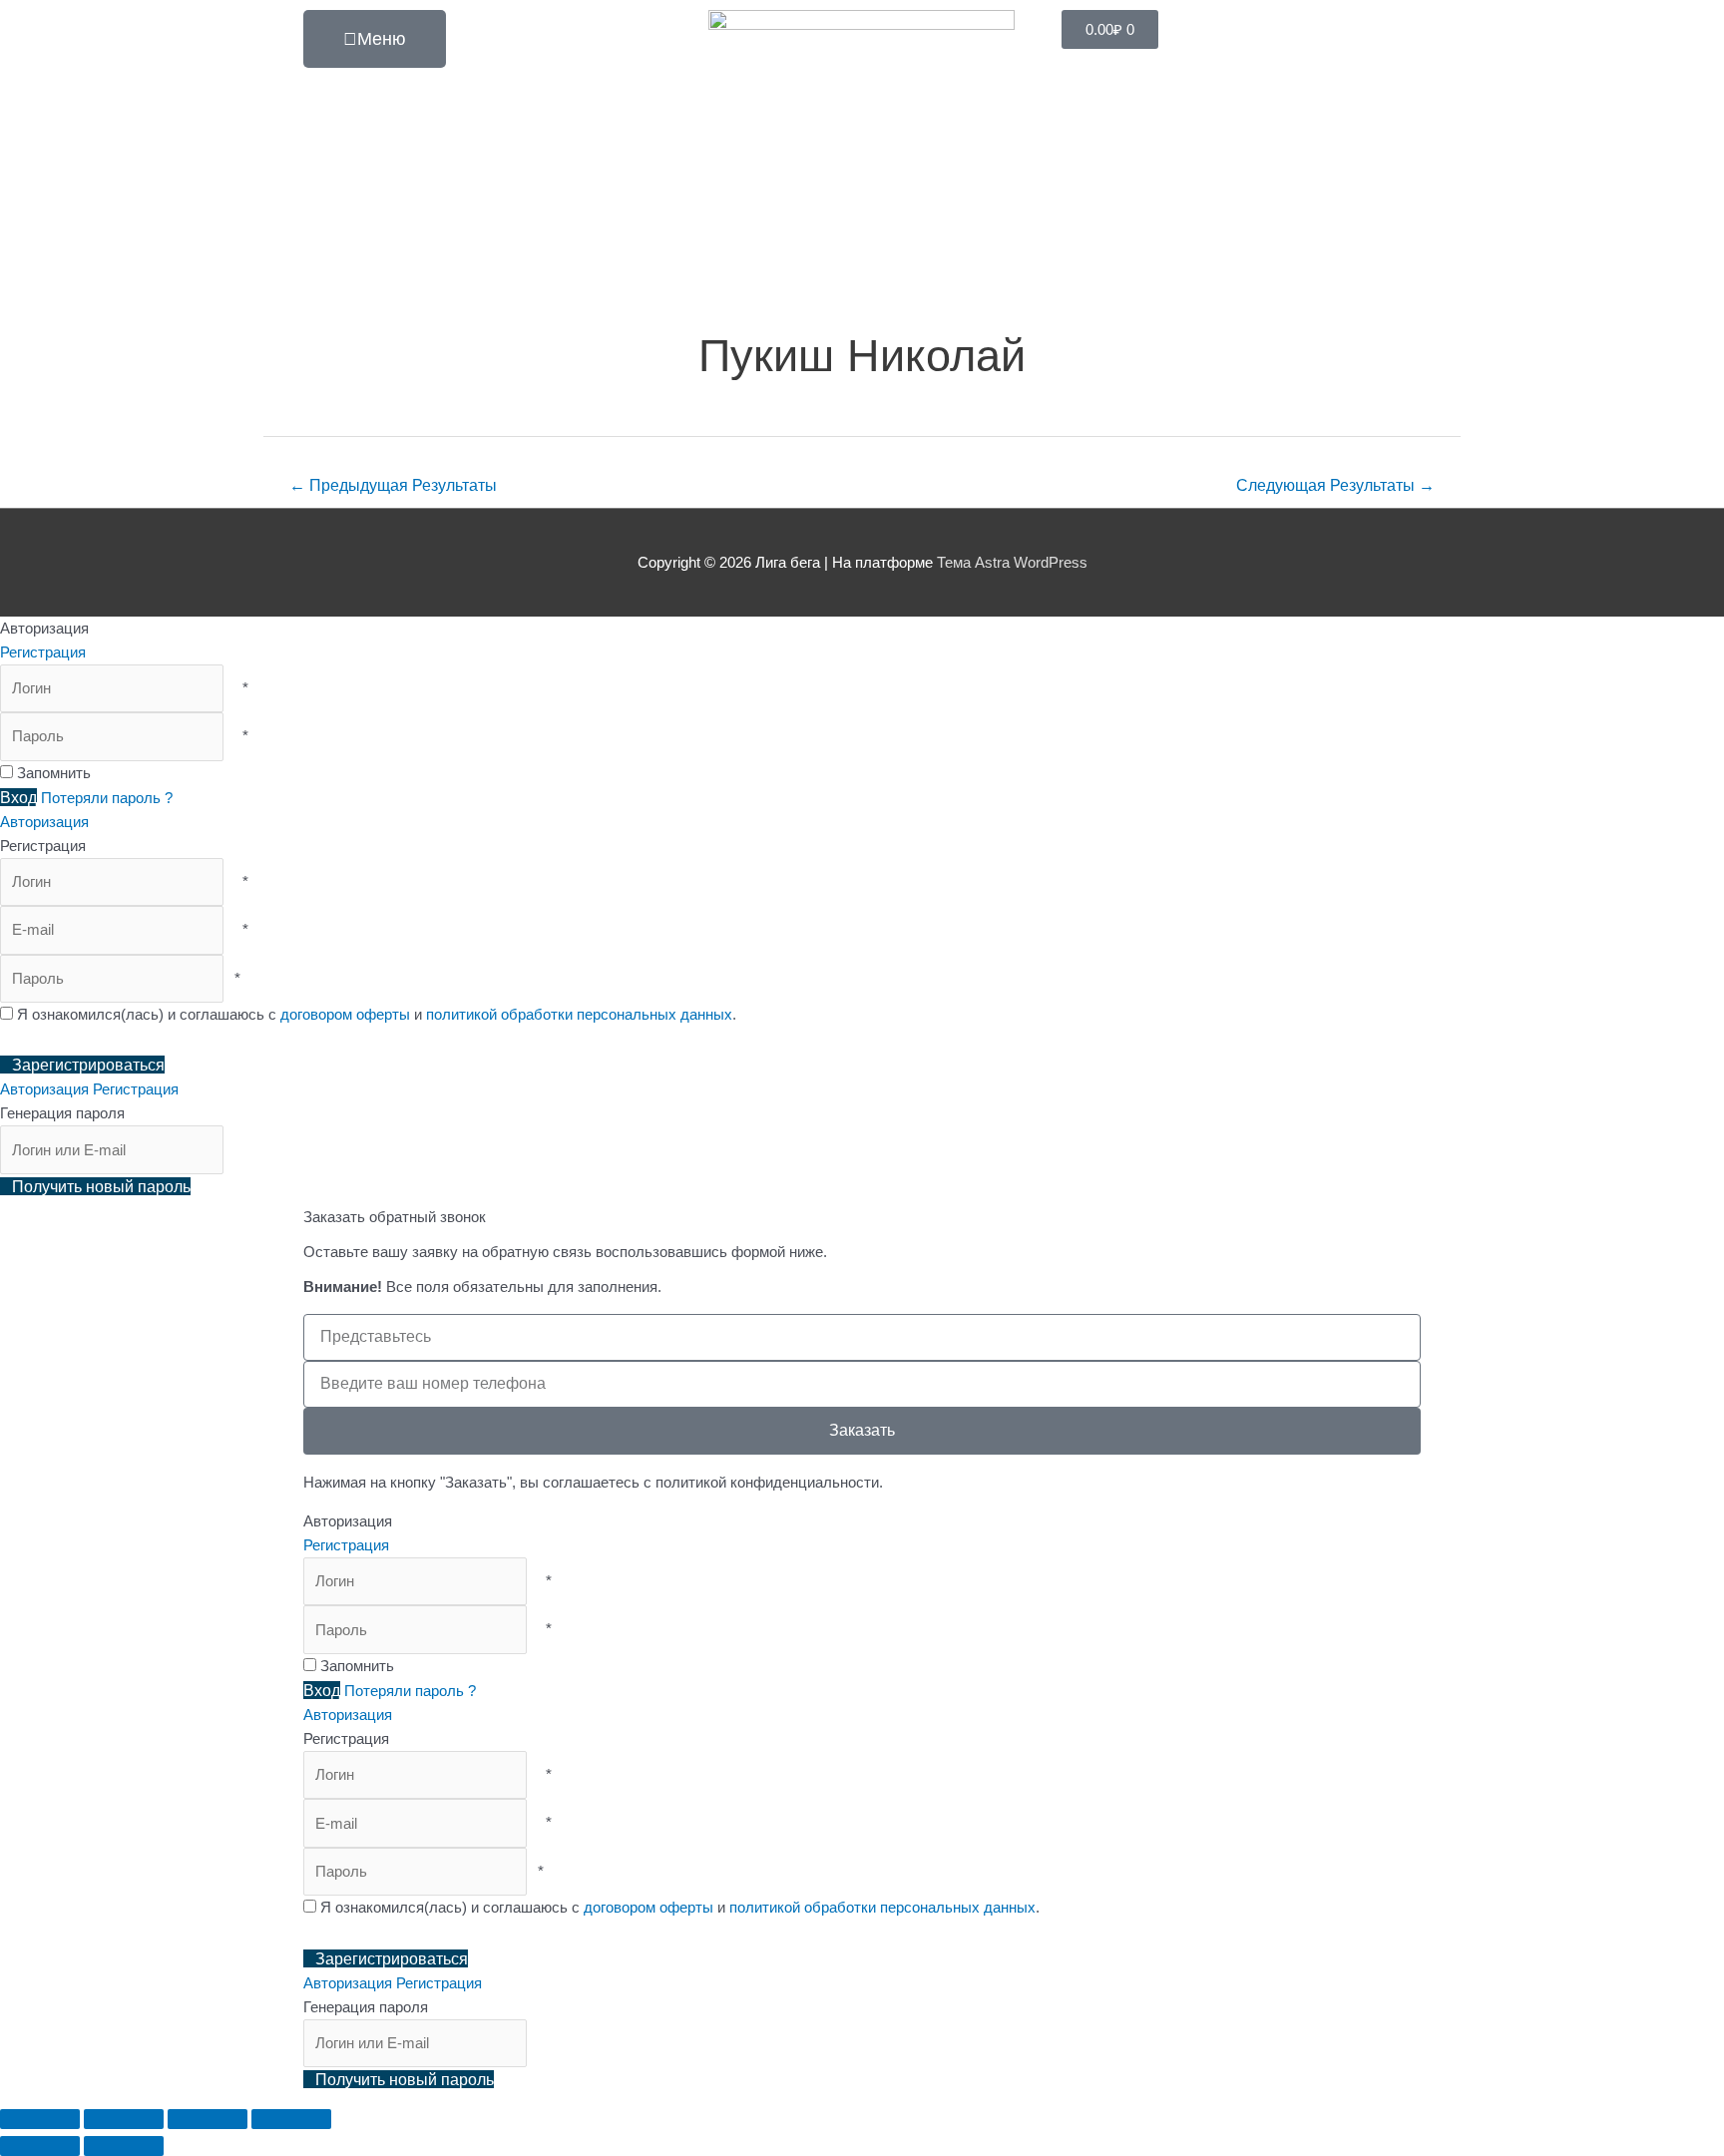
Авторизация (44, 822)
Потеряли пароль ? (107, 798)
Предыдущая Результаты (393, 485)
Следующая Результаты (1335, 485)
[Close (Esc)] (40, 2119)
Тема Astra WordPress (1012, 562)
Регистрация (43, 652)
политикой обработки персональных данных (579, 1014)
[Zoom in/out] (291, 2119)
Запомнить (54, 773)
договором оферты (345, 1014)
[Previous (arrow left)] (40, 2146)
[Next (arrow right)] (124, 2146)
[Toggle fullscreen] (208, 2119)
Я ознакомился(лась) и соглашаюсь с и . (375, 1014)
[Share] (124, 2119)
